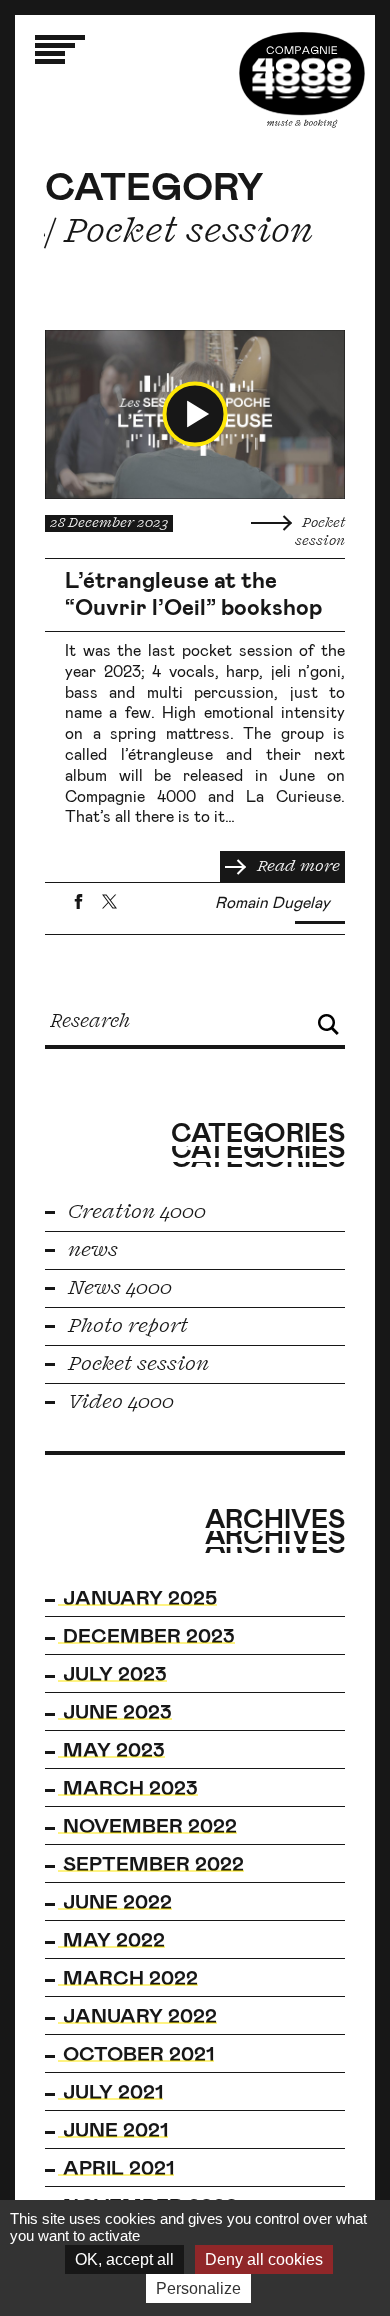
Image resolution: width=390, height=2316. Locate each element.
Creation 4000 (134, 1212)
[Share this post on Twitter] (109, 901)
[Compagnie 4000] (302, 80)
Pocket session (136, 1364)
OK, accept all (124, 2259)
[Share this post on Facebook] (78, 901)
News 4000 (117, 1288)
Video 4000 (118, 1402)
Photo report (125, 1326)
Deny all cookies (264, 2259)
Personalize (198, 2288)
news (90, 1250)
